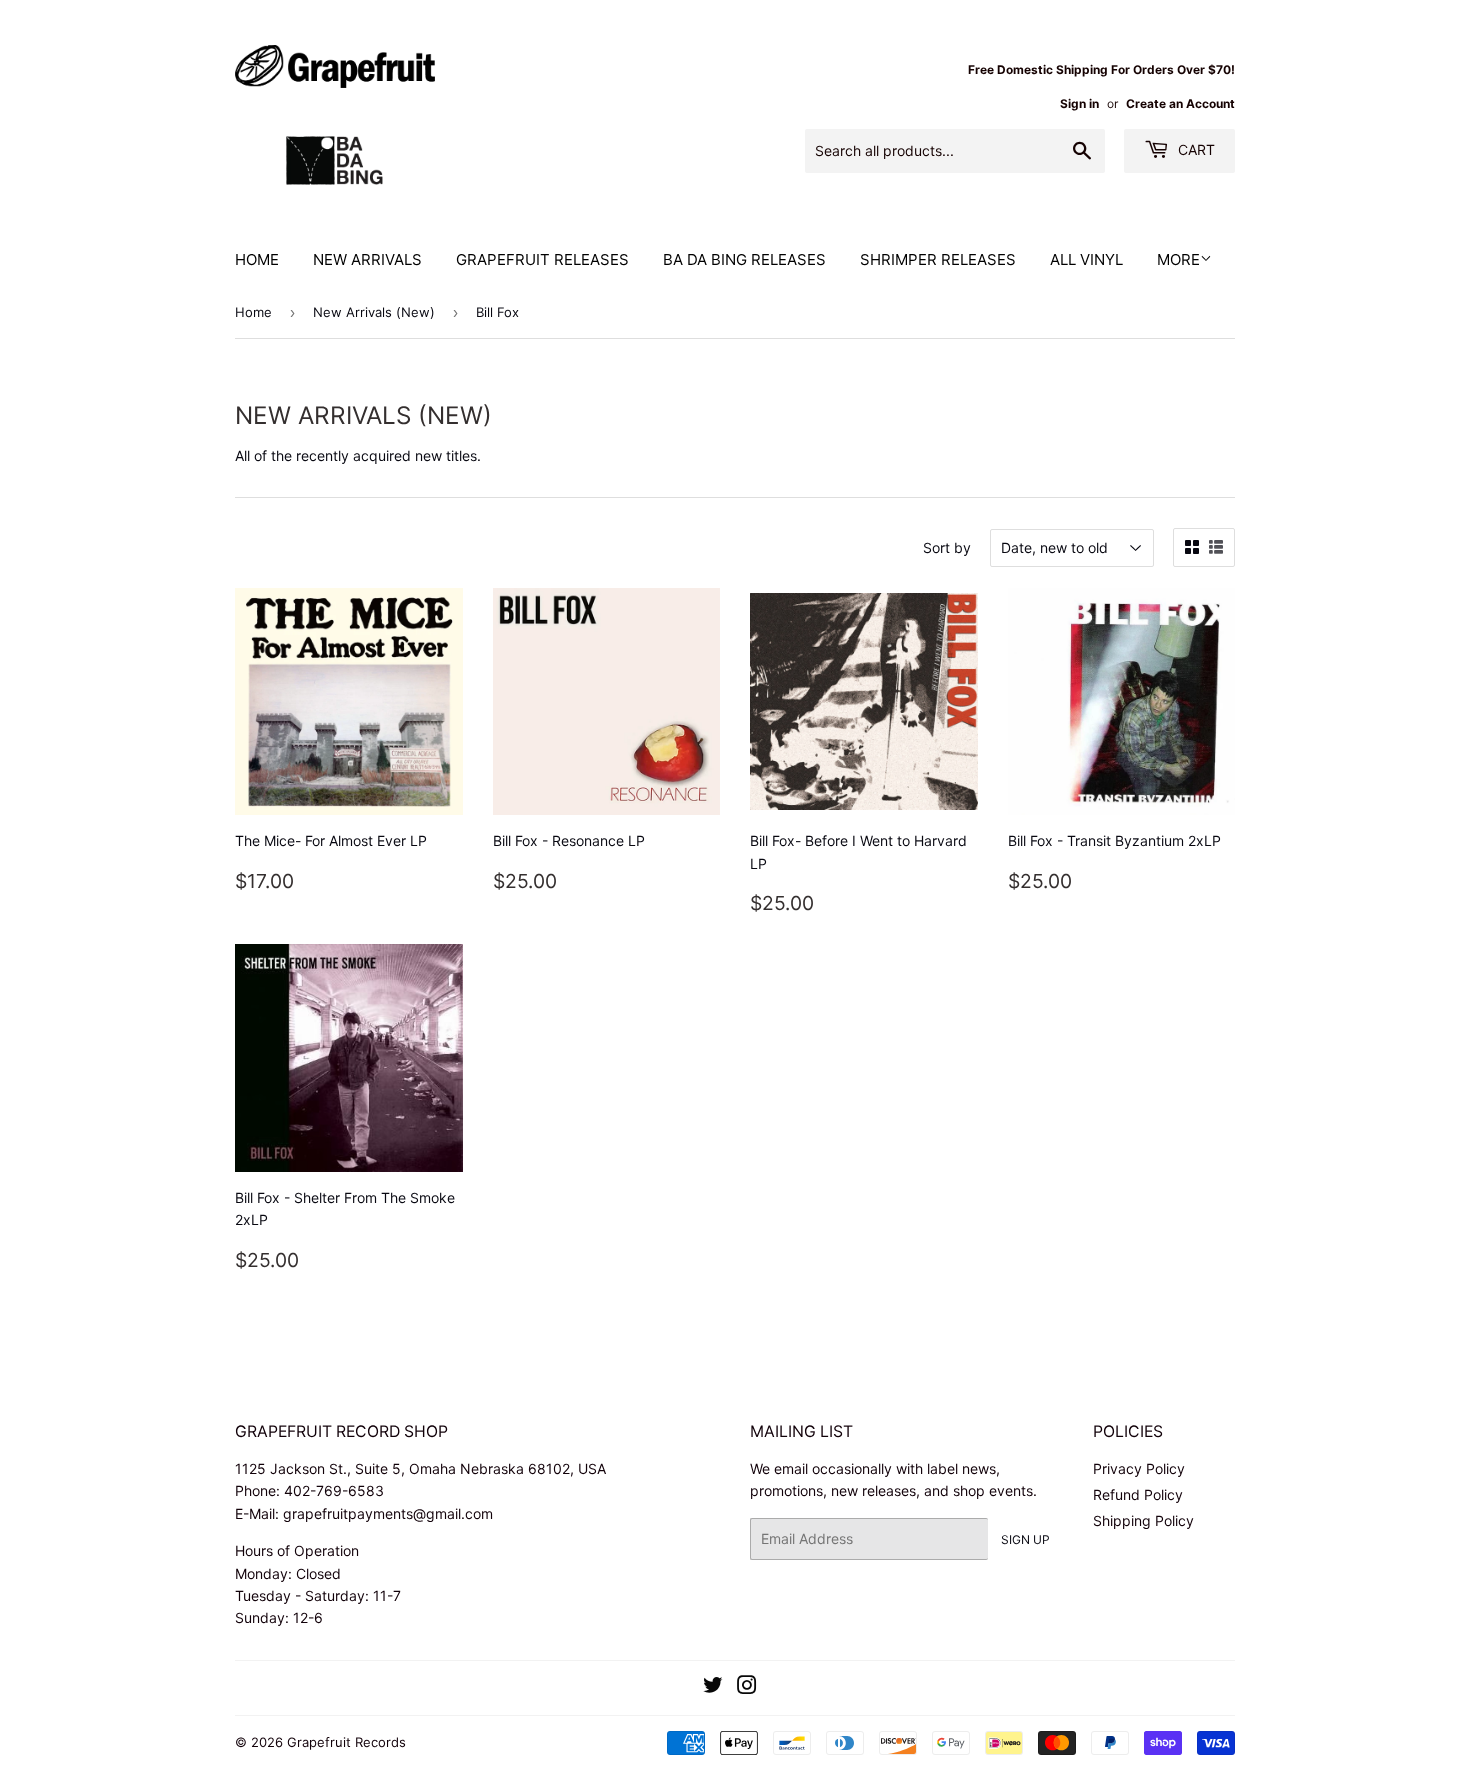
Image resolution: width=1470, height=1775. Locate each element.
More (1178, 259)
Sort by (947, 547)
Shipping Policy (1143, 1520)
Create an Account (1180, 103)
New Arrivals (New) (374, 312)
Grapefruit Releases (542, 259)
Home (257, 259)
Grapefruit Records (346, 1742)
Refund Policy (1138, 1494)
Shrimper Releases (938, 259)
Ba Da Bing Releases (744, 259)
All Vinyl (1086, 259)
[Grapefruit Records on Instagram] (747, 1687)
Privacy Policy (1139, 1468)
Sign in (1079, 103)
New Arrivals (367, 259)
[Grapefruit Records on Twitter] (713, 1687)
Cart (1194, 149)
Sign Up (1025, 1539)
